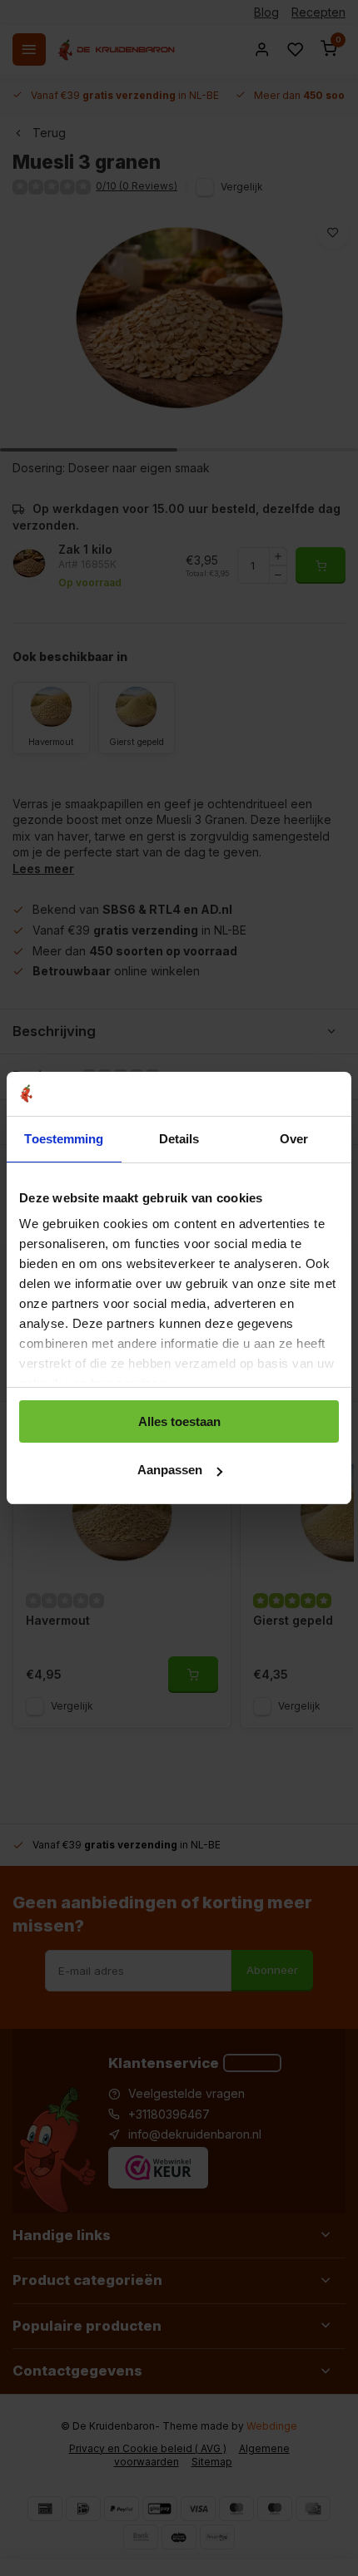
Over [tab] (294, 1139)
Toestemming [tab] (64, 1139)
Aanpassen (170, 1470)
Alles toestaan (179, 1421)
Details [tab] (179, 1139)
